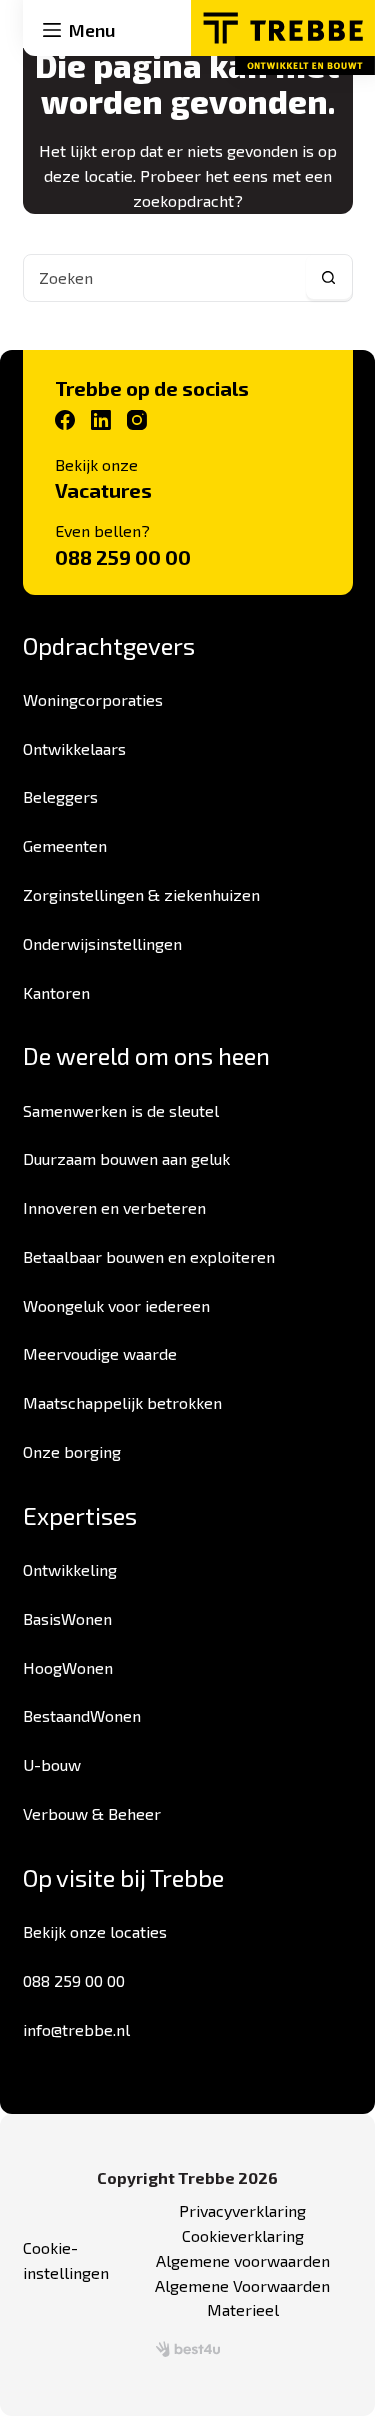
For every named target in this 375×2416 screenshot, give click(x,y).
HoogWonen (68, 1667)
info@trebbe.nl (76, 2029)
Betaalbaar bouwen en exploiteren (149, 1256)
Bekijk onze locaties (95, 1931)
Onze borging (72, 1451)
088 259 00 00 (123, 557)
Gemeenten (65, 845)
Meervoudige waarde (100, 1353)
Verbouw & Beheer (92, 1813)
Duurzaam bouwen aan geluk (126, 1158)
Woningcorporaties (93, 699)
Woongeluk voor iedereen (116, 1305)
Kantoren (56, 992)
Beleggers (60, 796)
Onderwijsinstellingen (102, 943)
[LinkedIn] (101, 420)
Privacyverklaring (242, 2210)
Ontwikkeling (70, 1569)
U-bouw (52, 1764)
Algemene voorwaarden (243, 2260)
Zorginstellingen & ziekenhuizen (141, 894)
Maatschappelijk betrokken (122, 1402)
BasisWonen (67, 1618)
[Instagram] (137, 420)
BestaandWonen (82, 1715)
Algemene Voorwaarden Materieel (242, 2298)
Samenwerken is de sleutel (121, 1110)
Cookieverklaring (243, 2235)
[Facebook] (65, 420)
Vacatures (103, 490)
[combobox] (165, 278)
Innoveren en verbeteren (114, 1207)
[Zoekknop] (329, 278)
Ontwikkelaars (74, 748)
